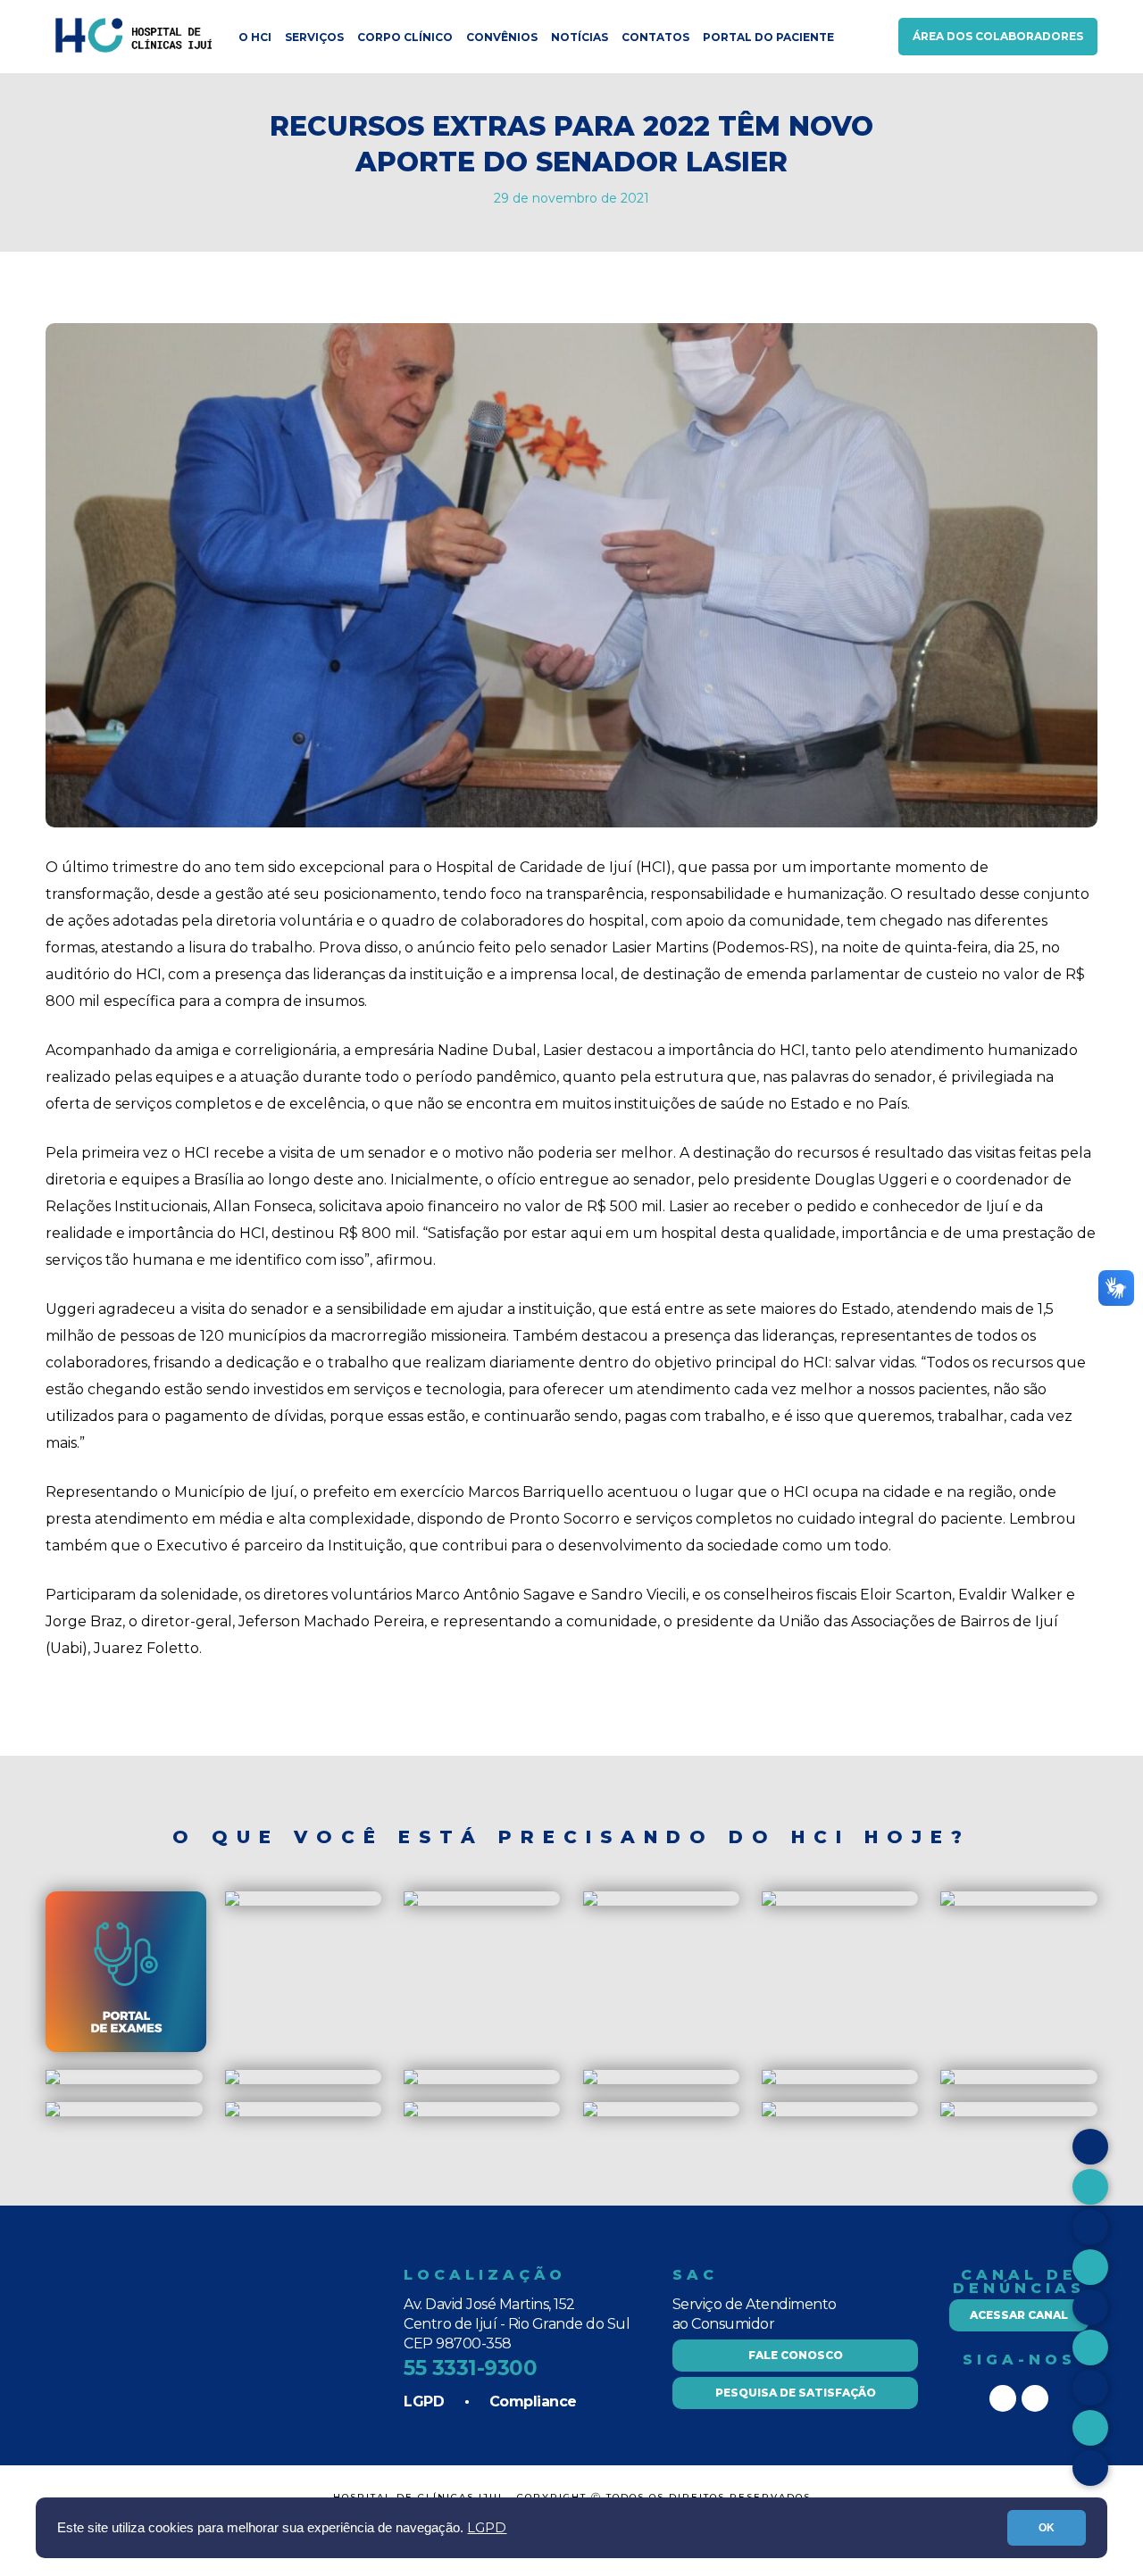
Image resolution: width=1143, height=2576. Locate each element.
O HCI (255, 37)
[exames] (126, 2048)
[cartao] (232, 1902)
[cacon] (411, 2080)
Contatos (655, 37)
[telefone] (947, 2112)
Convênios (502, 37)
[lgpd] (53, 2112)
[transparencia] (590, 2112)
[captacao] (769, 1902)
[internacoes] (769, 2080)
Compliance (533, 2401)
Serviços (314, 37)
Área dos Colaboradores (998, 36)
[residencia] (590, 1902)
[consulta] (947, 1902)
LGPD (487, 2528)
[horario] (411, 1902)
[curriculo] (769, 2112)
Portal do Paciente (768, 37)
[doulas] (53, 2080)
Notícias (580, 37)
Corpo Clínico (405, 37)
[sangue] (590, 2080)
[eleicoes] (411, 2112)
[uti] (947, 2080)
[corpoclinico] (232, 2080)
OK (1047, 2528)
